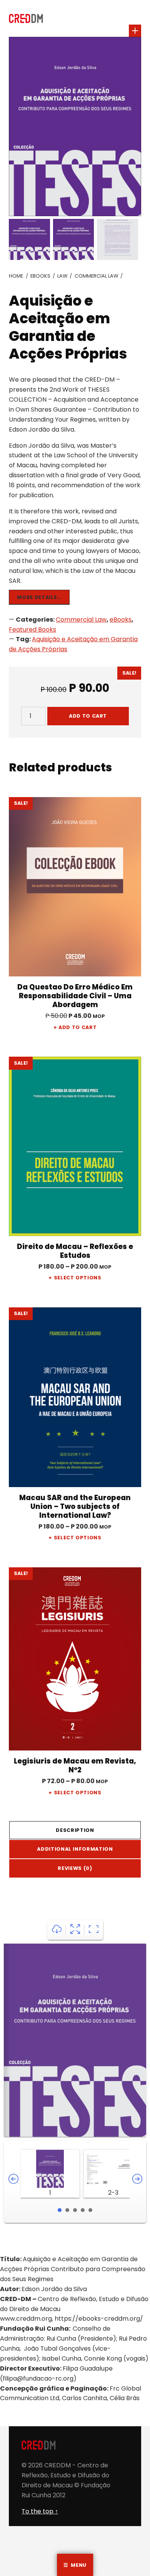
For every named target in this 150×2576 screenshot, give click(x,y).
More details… (39, 597)
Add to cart (88, 716)
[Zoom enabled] (94, 1930)
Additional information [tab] (75, 1849)
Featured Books (32, 630)
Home (16, 276)
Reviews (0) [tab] (75, 1868)
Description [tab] (75, 1830)
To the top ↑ (40, 2511)
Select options (78, 1278)
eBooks (40, 276)
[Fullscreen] (75, 1930)
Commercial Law (96, 276)
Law (62, 276)
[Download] (57, 1930)
